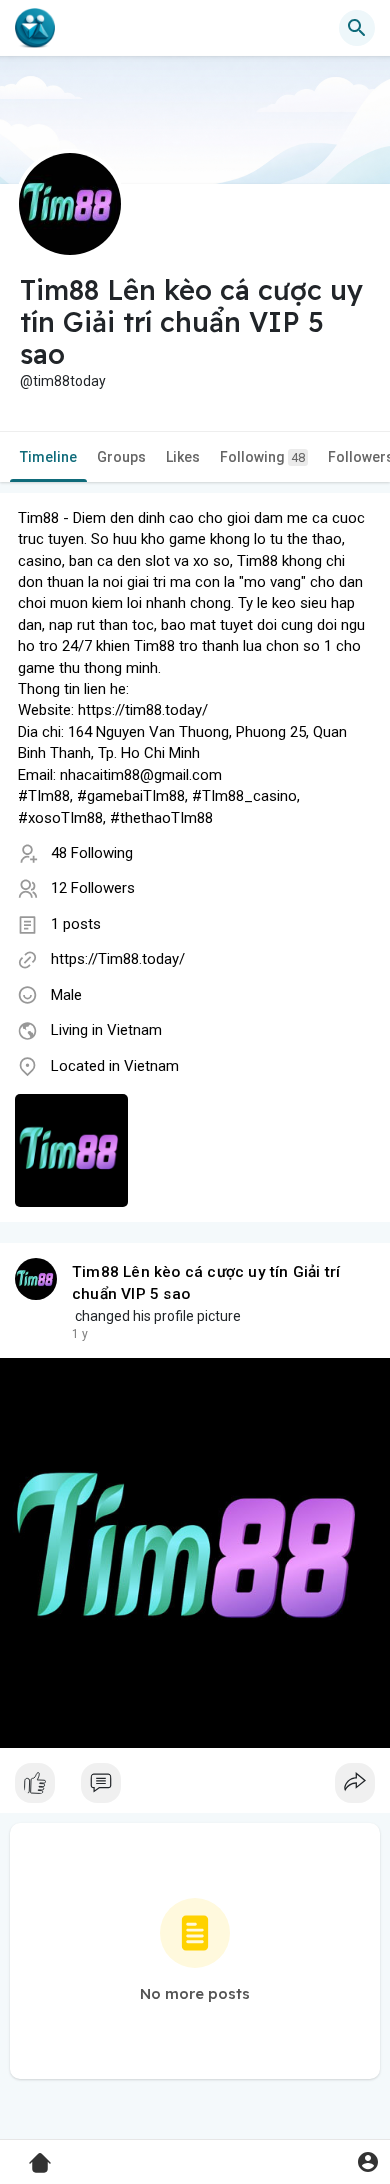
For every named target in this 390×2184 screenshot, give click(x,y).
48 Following (92, 853)
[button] (367, 2161)
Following (262, 457)
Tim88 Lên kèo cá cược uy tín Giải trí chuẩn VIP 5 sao (206, 1283)
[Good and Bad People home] (35, 28)
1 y (80, 1334)
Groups (121, 457)
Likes (183, 457)
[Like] (195, 1788)
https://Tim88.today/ (118, 959)
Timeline (48, 457)
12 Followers (93, 888)
